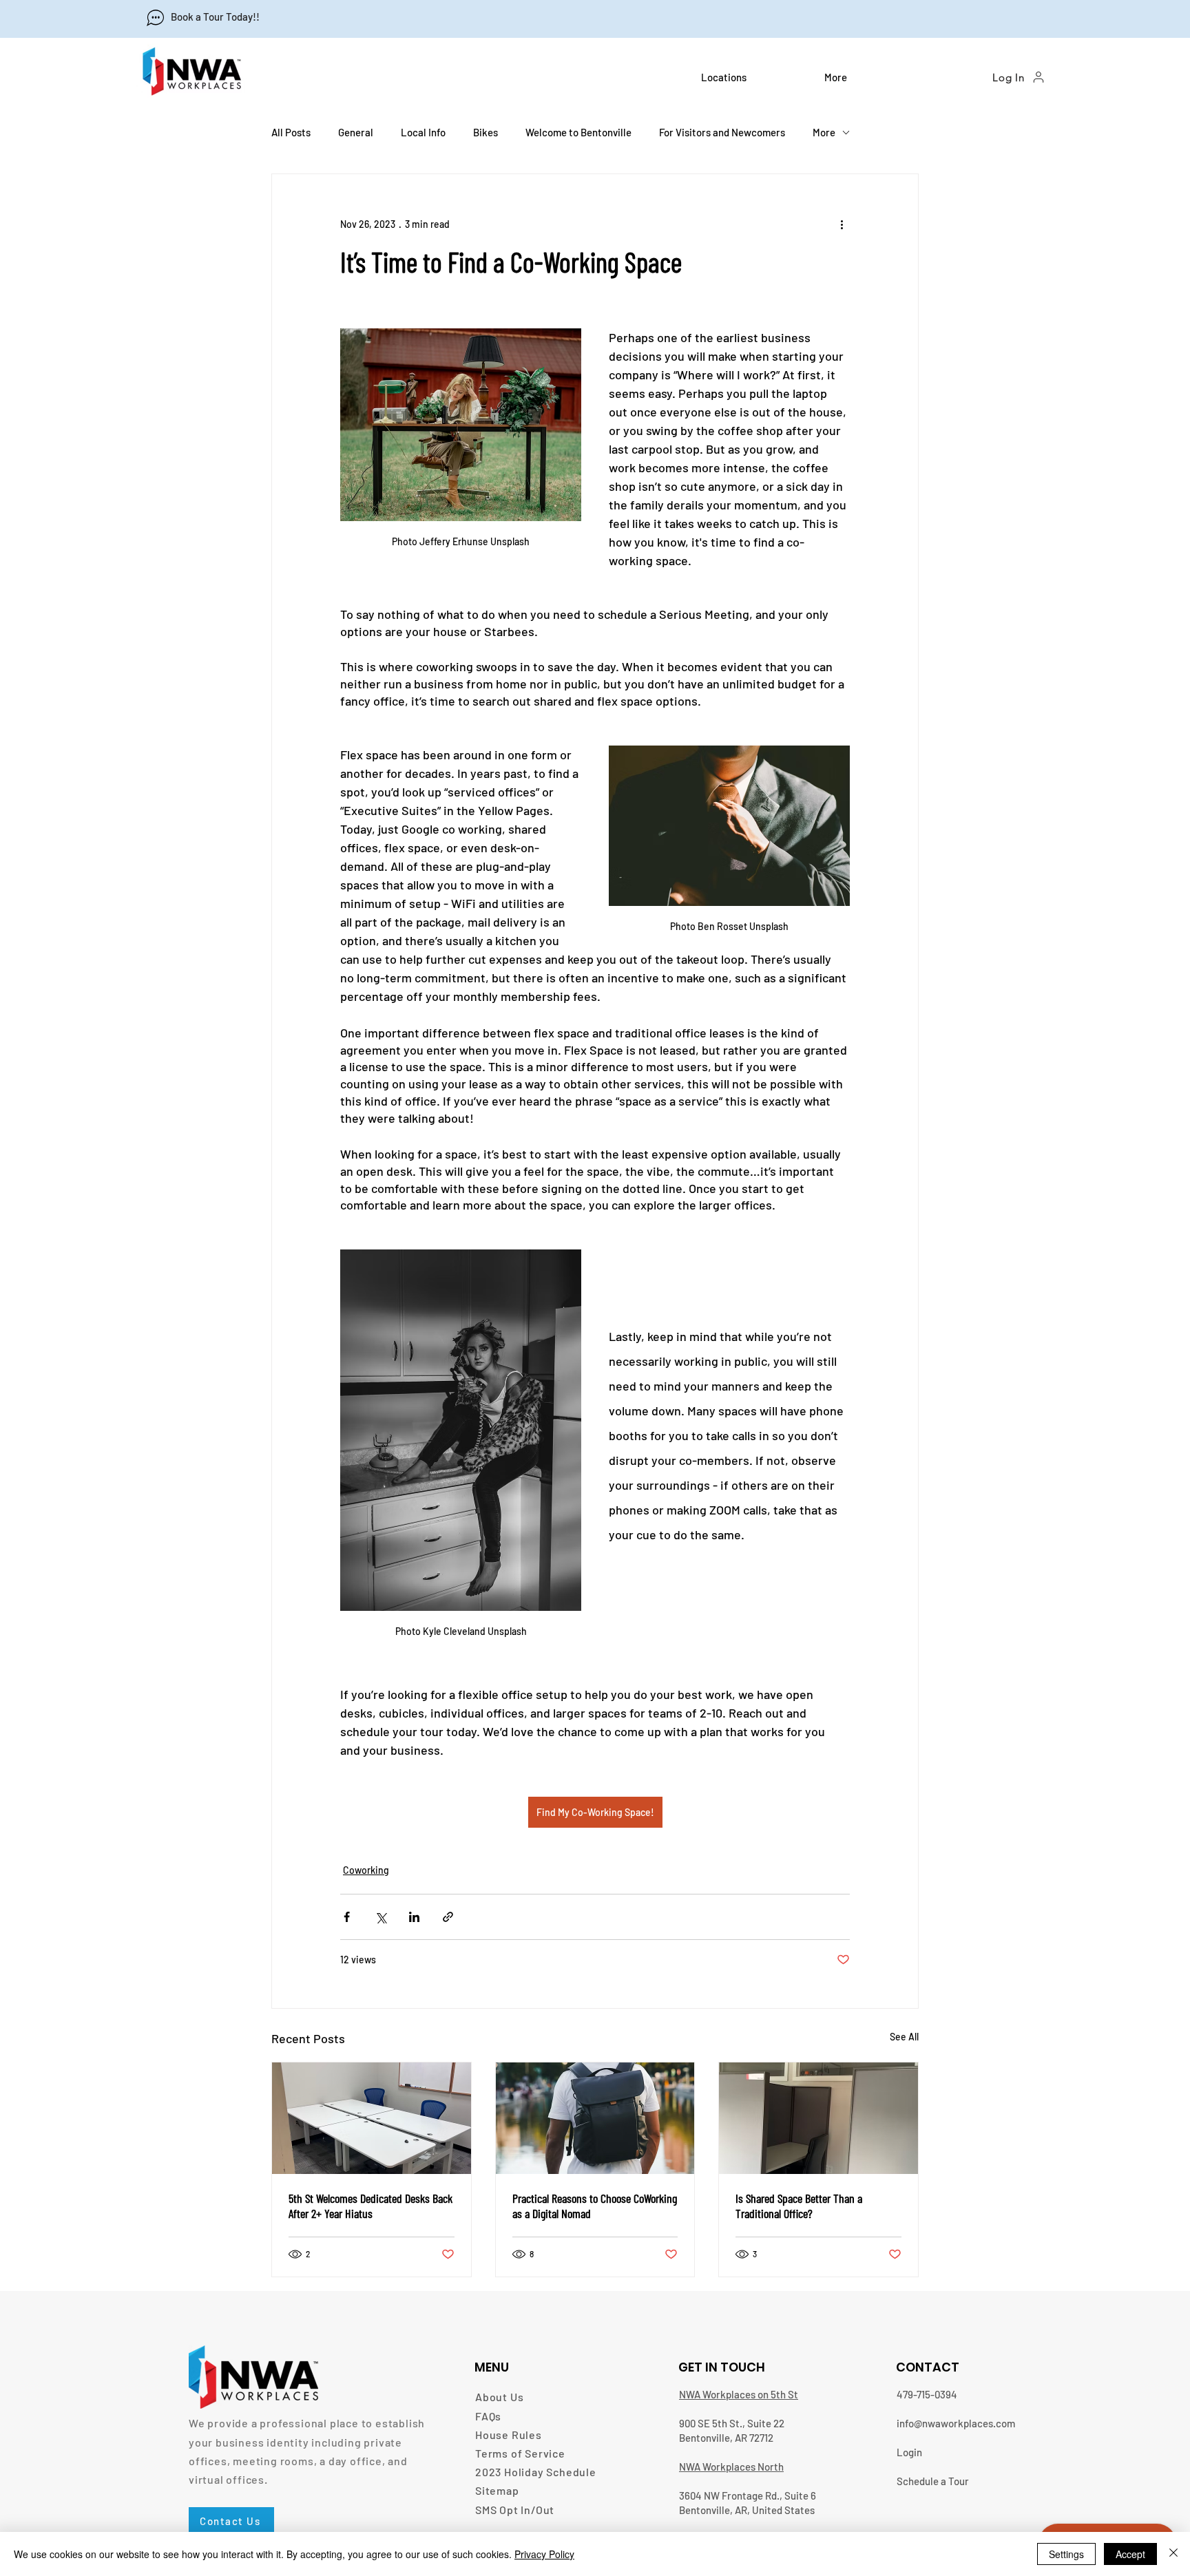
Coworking (366, 1870)
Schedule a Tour (933, 2481)
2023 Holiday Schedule (536, 2472)
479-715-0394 (927, 2394)
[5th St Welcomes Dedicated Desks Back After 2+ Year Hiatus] (372, 2118)
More (824, 132)
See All (904, 2037)
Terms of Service (520, 2453)
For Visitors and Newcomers (722, 132)
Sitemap (497, 2490)
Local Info (423, 132)
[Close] (1173, 2554)
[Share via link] (448, 1917)
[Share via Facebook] (347, 1917)
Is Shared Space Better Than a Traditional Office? (799, 2206)
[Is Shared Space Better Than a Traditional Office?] (818, 2118)
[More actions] (842, 224)
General (356, 132)
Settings (1066, 2554)
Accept (1130, 2554)
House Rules (509, 2435)
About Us (499, 2397)
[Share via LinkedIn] (414, 1917)
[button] (752, 77)
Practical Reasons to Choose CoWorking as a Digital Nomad (595, 2206)
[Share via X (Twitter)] (380, 1917)
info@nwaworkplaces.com (956, 2423)
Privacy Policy (544, 2554)
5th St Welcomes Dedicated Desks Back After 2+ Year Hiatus (370, 2206)
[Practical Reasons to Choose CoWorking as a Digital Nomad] (595, 2118)
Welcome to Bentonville (578, 132)
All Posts (291, 132)
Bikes (486, 132)
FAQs (488, 2416)
